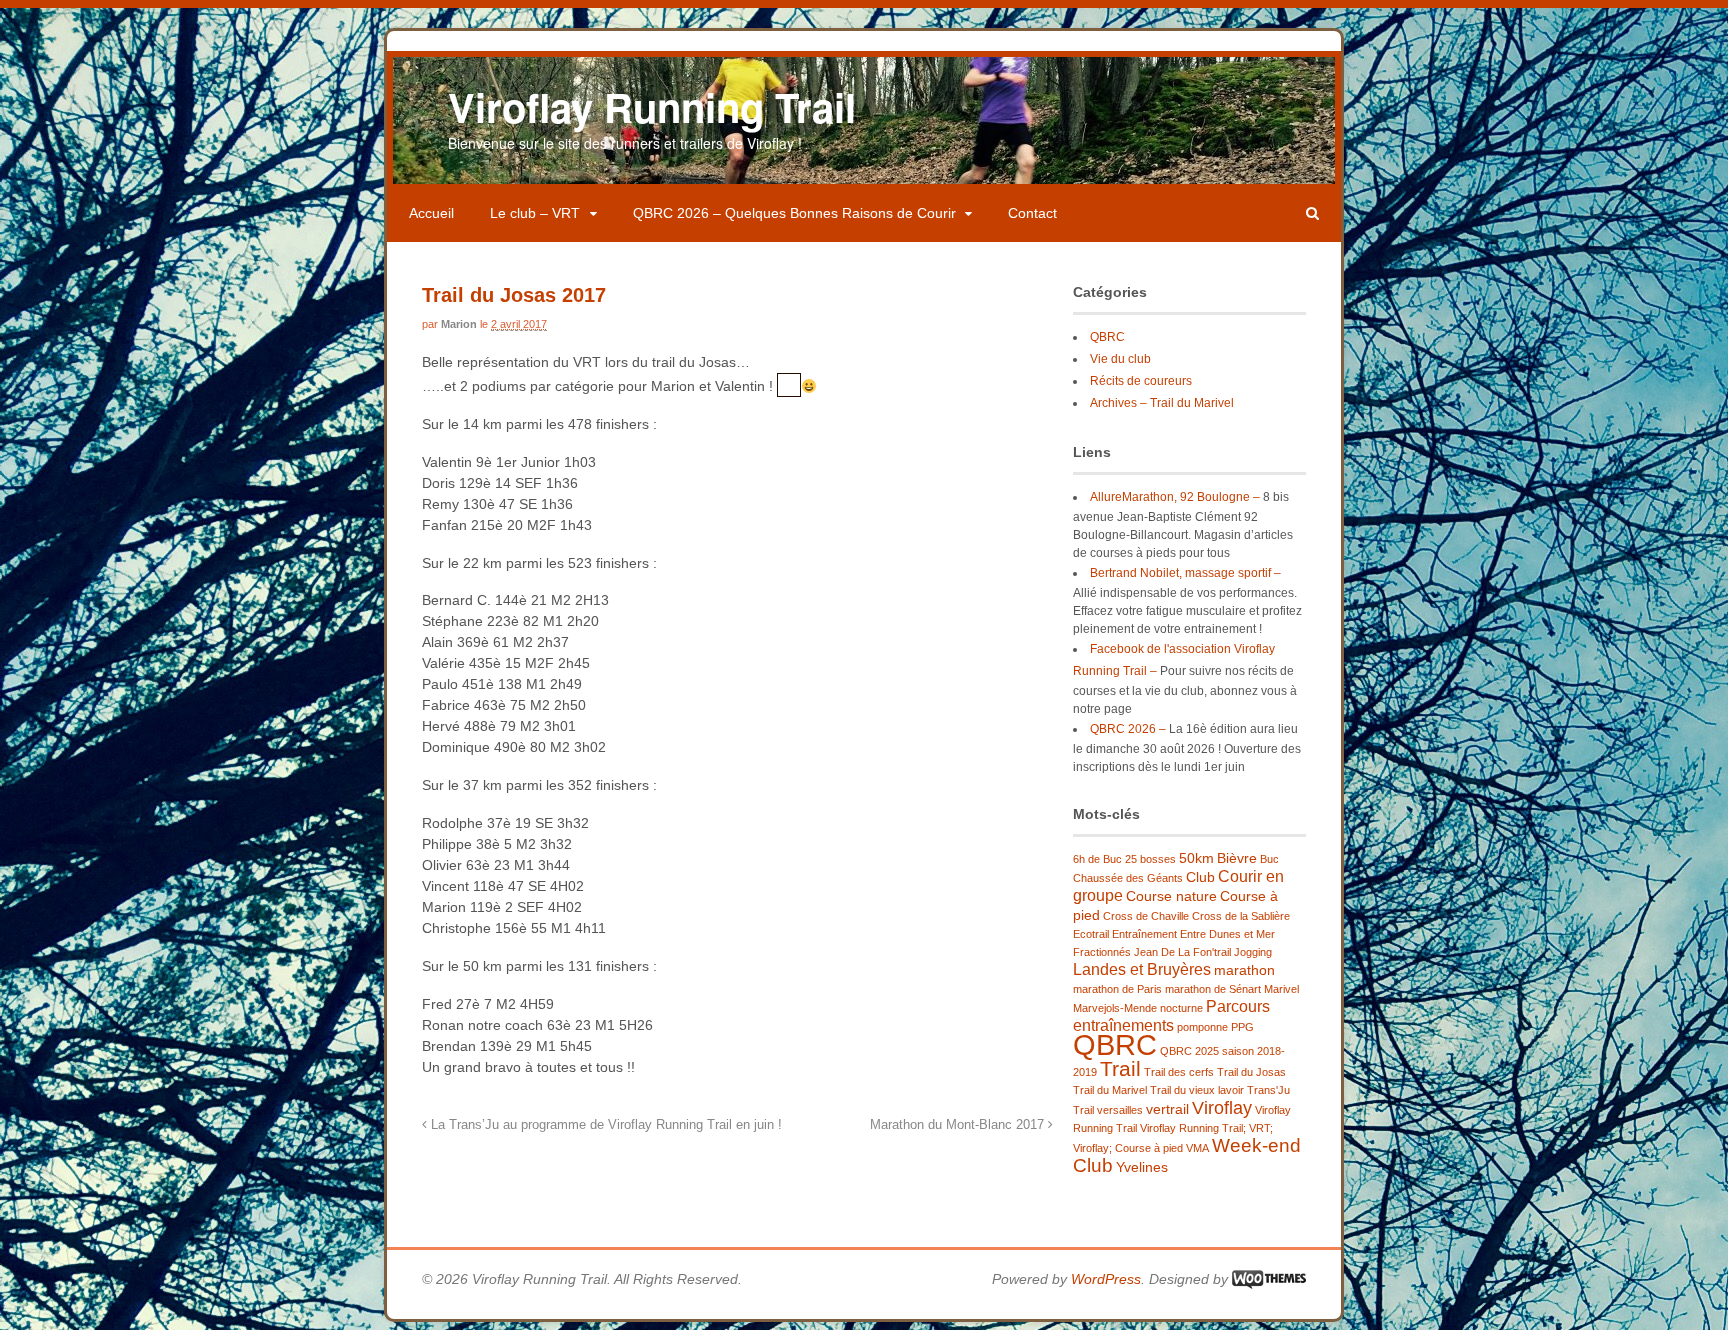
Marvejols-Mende (1115, 1008)
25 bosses (1150, 859)
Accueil (431, 213)
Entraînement (1144, 934)
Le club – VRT (535, 213)
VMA (1197, 1148)
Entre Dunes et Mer (1227, 934)
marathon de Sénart (1213, 989)
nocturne (1181, 1008)
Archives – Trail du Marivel (1162, 403)
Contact (1032, 213)
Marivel (1281, 989)
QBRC (1107, 337)
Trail (1120, 1068)
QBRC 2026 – (1128, 729)
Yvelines (1142, 1167)
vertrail (1167, 1109)
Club (1200, 877)
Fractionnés (1102, 952)
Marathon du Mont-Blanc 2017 (959, 1125)
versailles (1120, 1110)
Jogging (1253, 952)
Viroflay (1222, 1108)
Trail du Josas (1251, 1072)
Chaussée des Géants (1128, 878)
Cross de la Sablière (1241, 916)
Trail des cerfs (1179, 1072)
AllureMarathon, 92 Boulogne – (1175, 497)
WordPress (1106, 1279)
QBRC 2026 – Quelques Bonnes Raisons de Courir (794, 213)
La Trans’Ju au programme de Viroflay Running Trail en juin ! (604, 1125)
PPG (1242, 1027)
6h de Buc (1097, 859)
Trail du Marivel (1110, 1090)
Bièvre (1237, 858)
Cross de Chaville (1146, 916)
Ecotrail (1091, 934)
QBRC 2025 (1189, 1051)
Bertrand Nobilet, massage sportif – (1185, 573)
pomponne (1202, 1027)
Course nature (1171, 896)
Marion (459, 324)
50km (1196, 858)
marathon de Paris (1117, 989)
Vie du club (1120, 359)
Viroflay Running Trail (652, 106)
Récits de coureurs (1141, 381)
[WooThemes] (1269, 1279)
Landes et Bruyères (1142, 969)
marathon (1244, 970)
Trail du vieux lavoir (1197, 1090)
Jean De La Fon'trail (1182, 952)
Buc (1269, 859)
